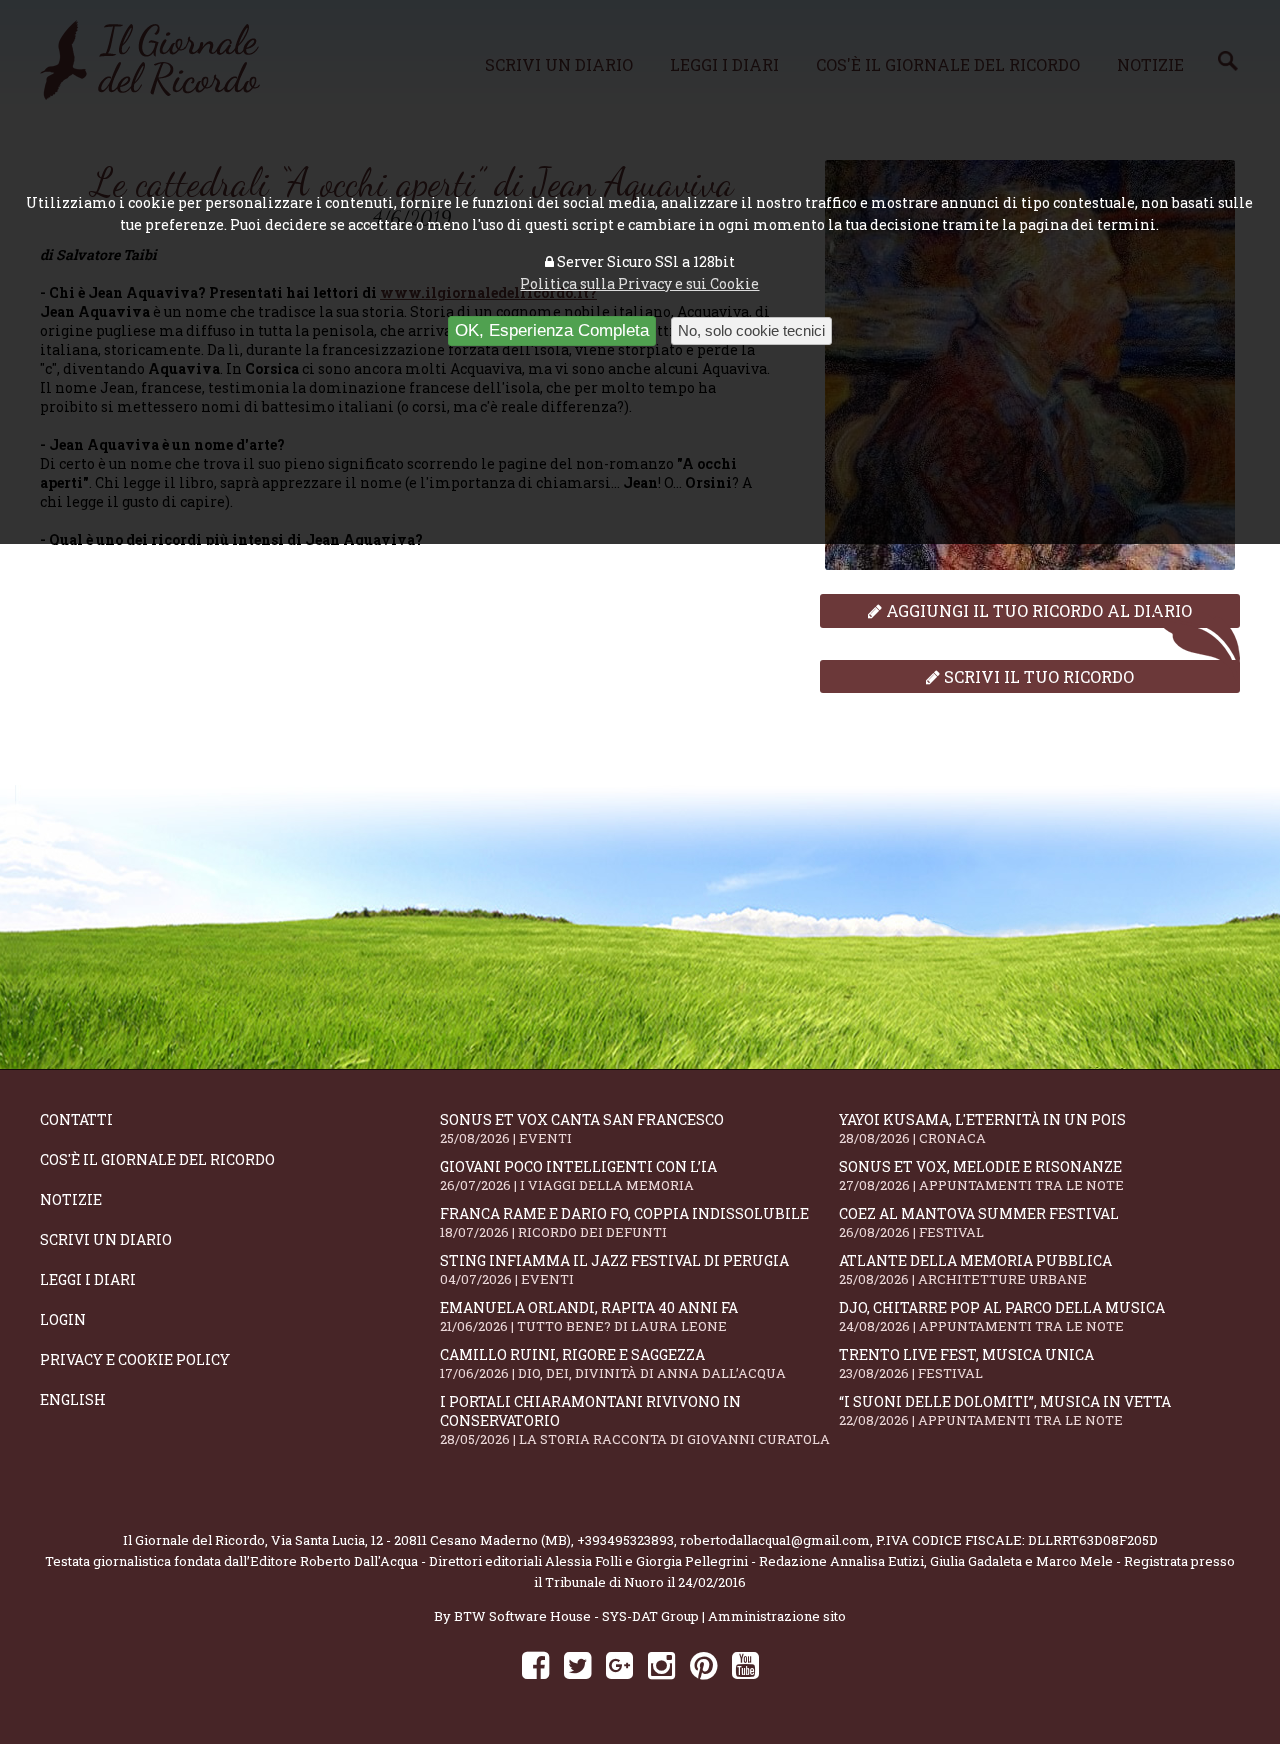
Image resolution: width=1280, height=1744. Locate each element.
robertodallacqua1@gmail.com (775, 1540)
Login (63, 1319)
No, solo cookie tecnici (751, 330)
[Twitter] (577, 1664)
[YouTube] (745, 1664)
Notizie (71, 1199)
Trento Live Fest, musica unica (966, 1363)
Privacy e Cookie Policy (135, 1359)
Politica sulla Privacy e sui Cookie (639, 283)
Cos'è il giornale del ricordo (157, 1159)
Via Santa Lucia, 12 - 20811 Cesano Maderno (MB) (421, 1540)
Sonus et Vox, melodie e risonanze (981, 1175)
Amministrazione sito (777, 1616)
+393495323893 (625, 1540)
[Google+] (619, 1664)
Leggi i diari (88, 1279)
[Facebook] (535, 1664)
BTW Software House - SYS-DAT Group (576, 1616)
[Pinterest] (703, 1664)
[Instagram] (661, 1664)
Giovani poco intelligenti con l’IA (578, 1175)
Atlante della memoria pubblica (975, 1269)
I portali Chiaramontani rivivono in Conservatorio (635, 1420)
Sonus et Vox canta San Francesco (582, 1128)
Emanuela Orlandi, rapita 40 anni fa (589, 1316)
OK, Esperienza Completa (552, 330)
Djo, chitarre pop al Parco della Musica (1002, 1316)
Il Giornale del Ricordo (194, 1540)
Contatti (76, 1119)
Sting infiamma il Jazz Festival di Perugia (614, 1269)
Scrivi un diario (106, 1239)
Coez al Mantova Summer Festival (979, 1222)
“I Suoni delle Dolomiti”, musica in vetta (1005, 1410)
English (73, 1399)
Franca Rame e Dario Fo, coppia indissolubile (624, 1222)
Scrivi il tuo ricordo (1037, 676)
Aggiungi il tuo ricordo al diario (1037, 610)
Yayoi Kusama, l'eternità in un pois (982, 1128)
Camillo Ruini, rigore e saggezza (613, 1363)
